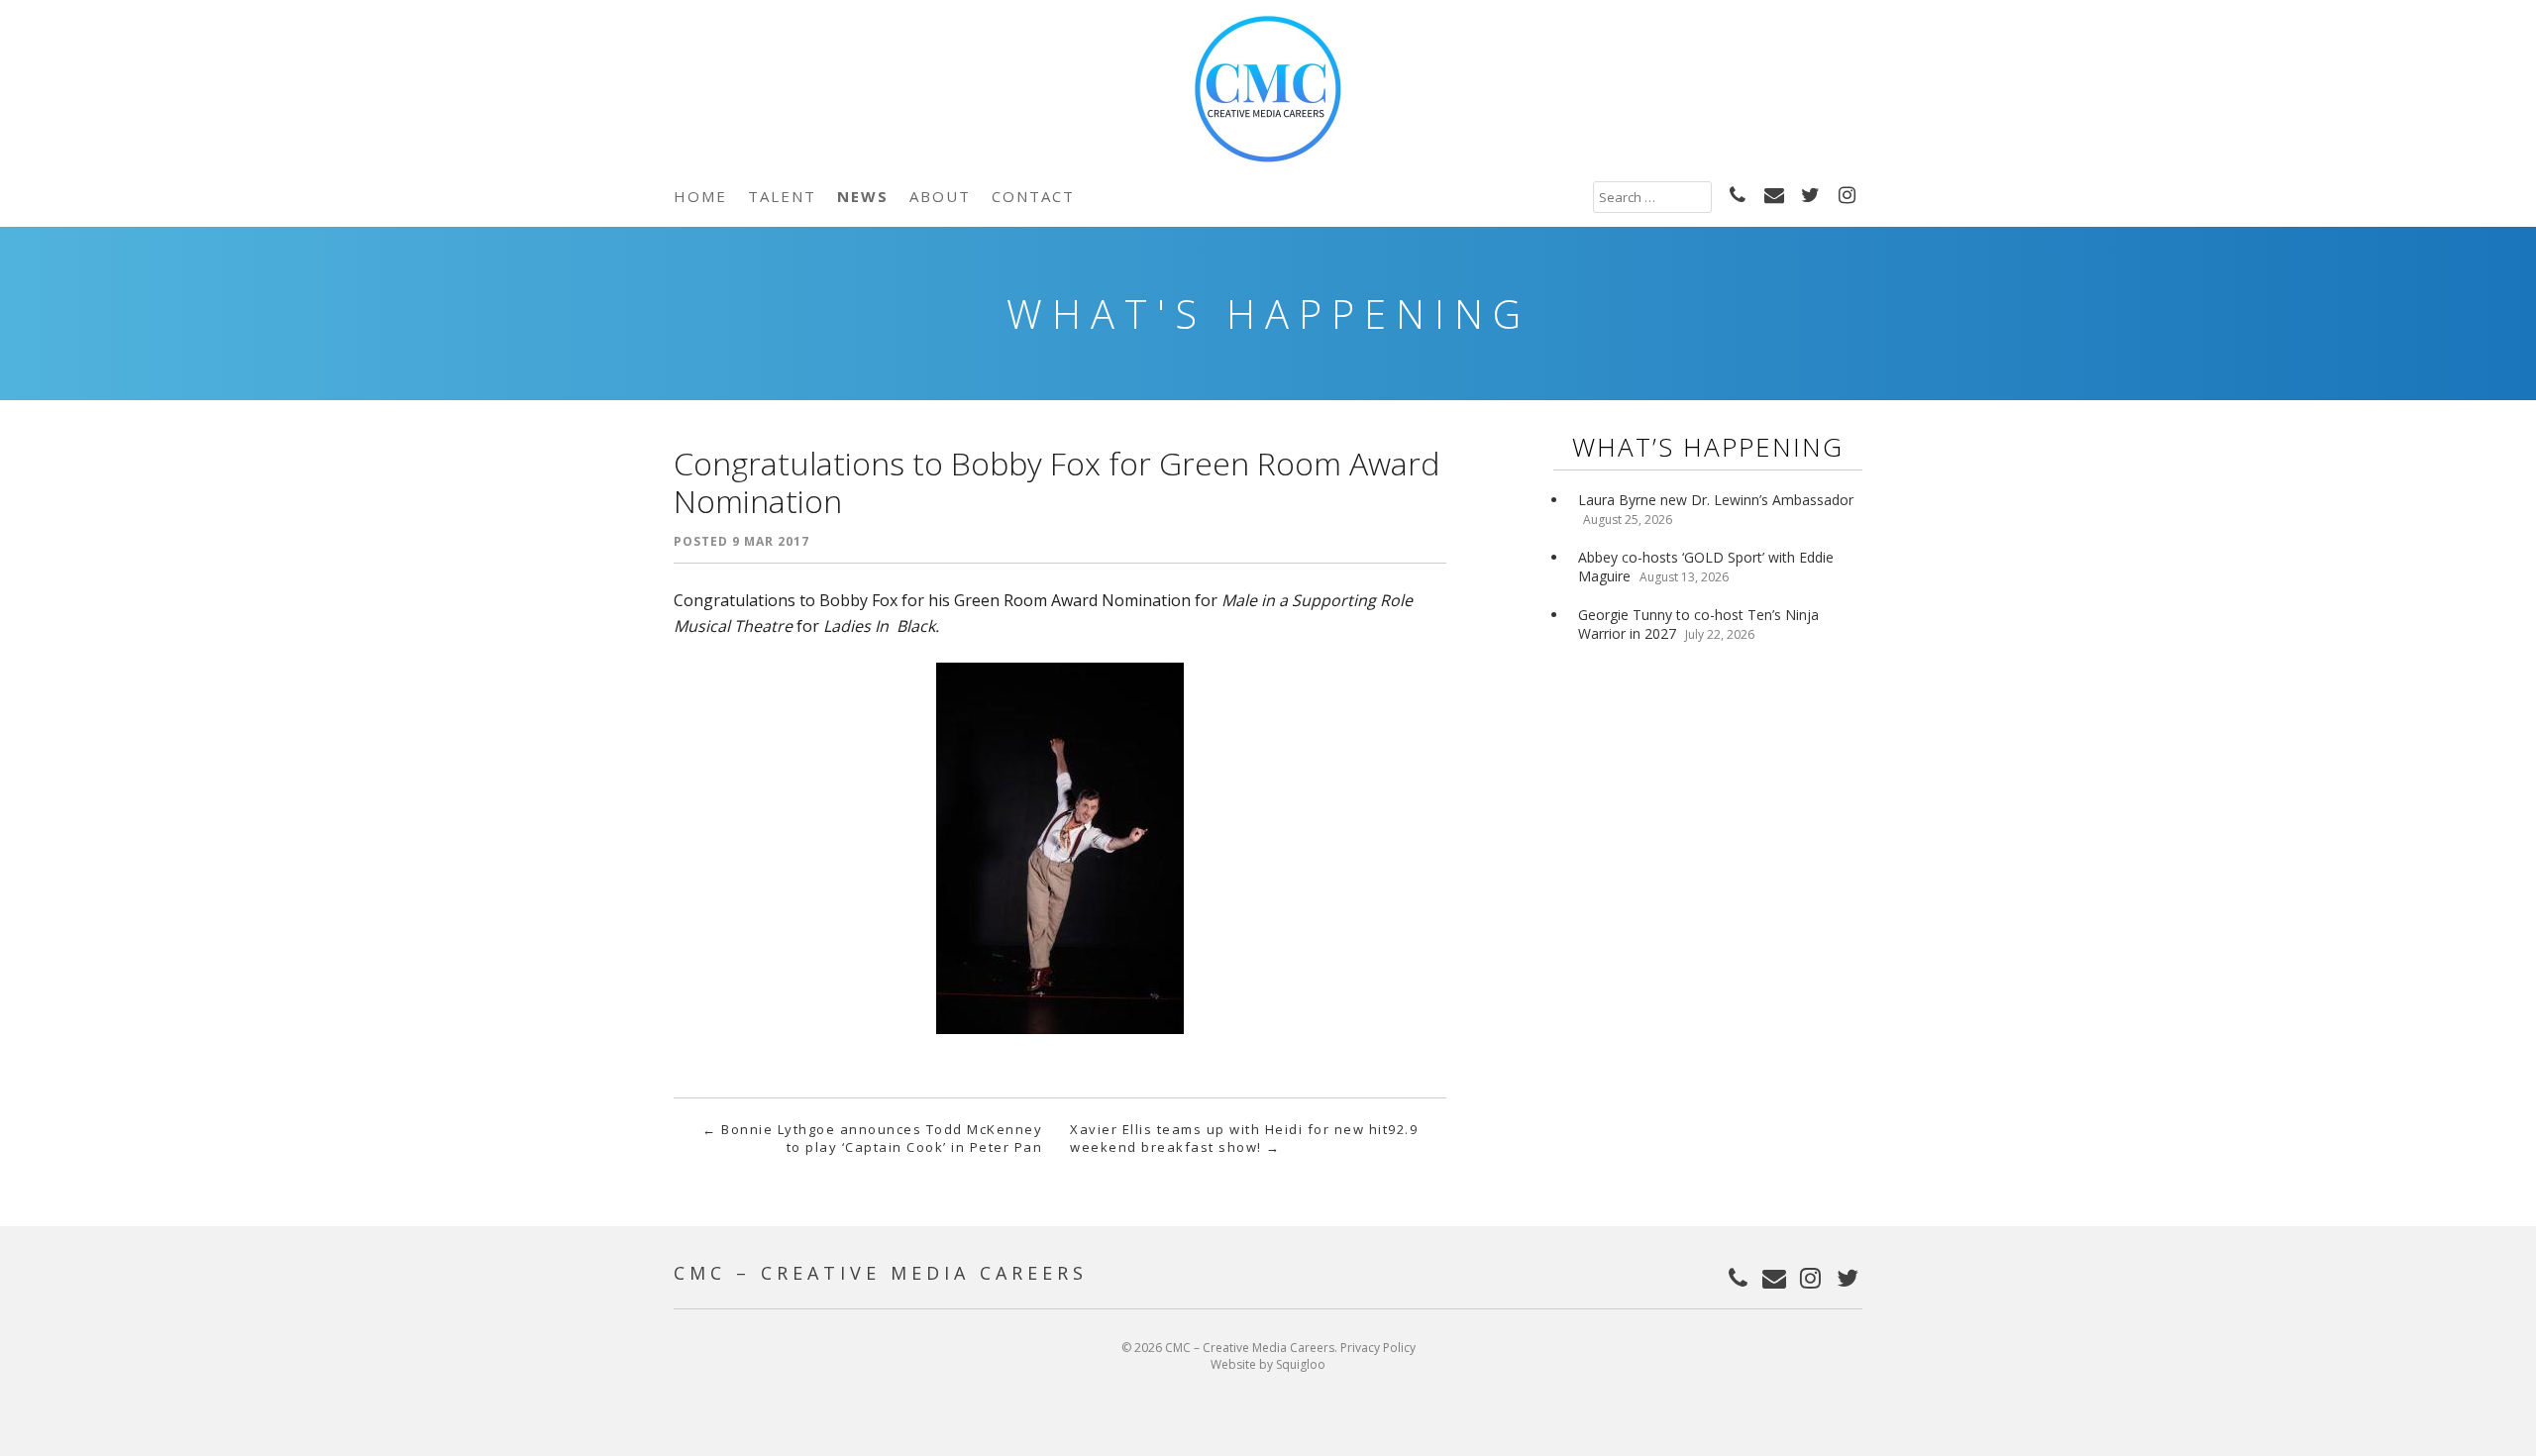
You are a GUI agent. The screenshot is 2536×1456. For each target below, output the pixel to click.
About (940, 196)
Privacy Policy (1378, 1348)
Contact (1033, 196)
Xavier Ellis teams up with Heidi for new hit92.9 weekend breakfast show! (1244, 1138)
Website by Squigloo (1268, 1364)
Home (700, 196)
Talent (782, 196)
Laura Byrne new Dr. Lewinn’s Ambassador (1716, 500)
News (863, 196)
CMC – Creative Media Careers (881, 1273)
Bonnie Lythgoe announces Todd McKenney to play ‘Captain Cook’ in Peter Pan (872, 1138)
